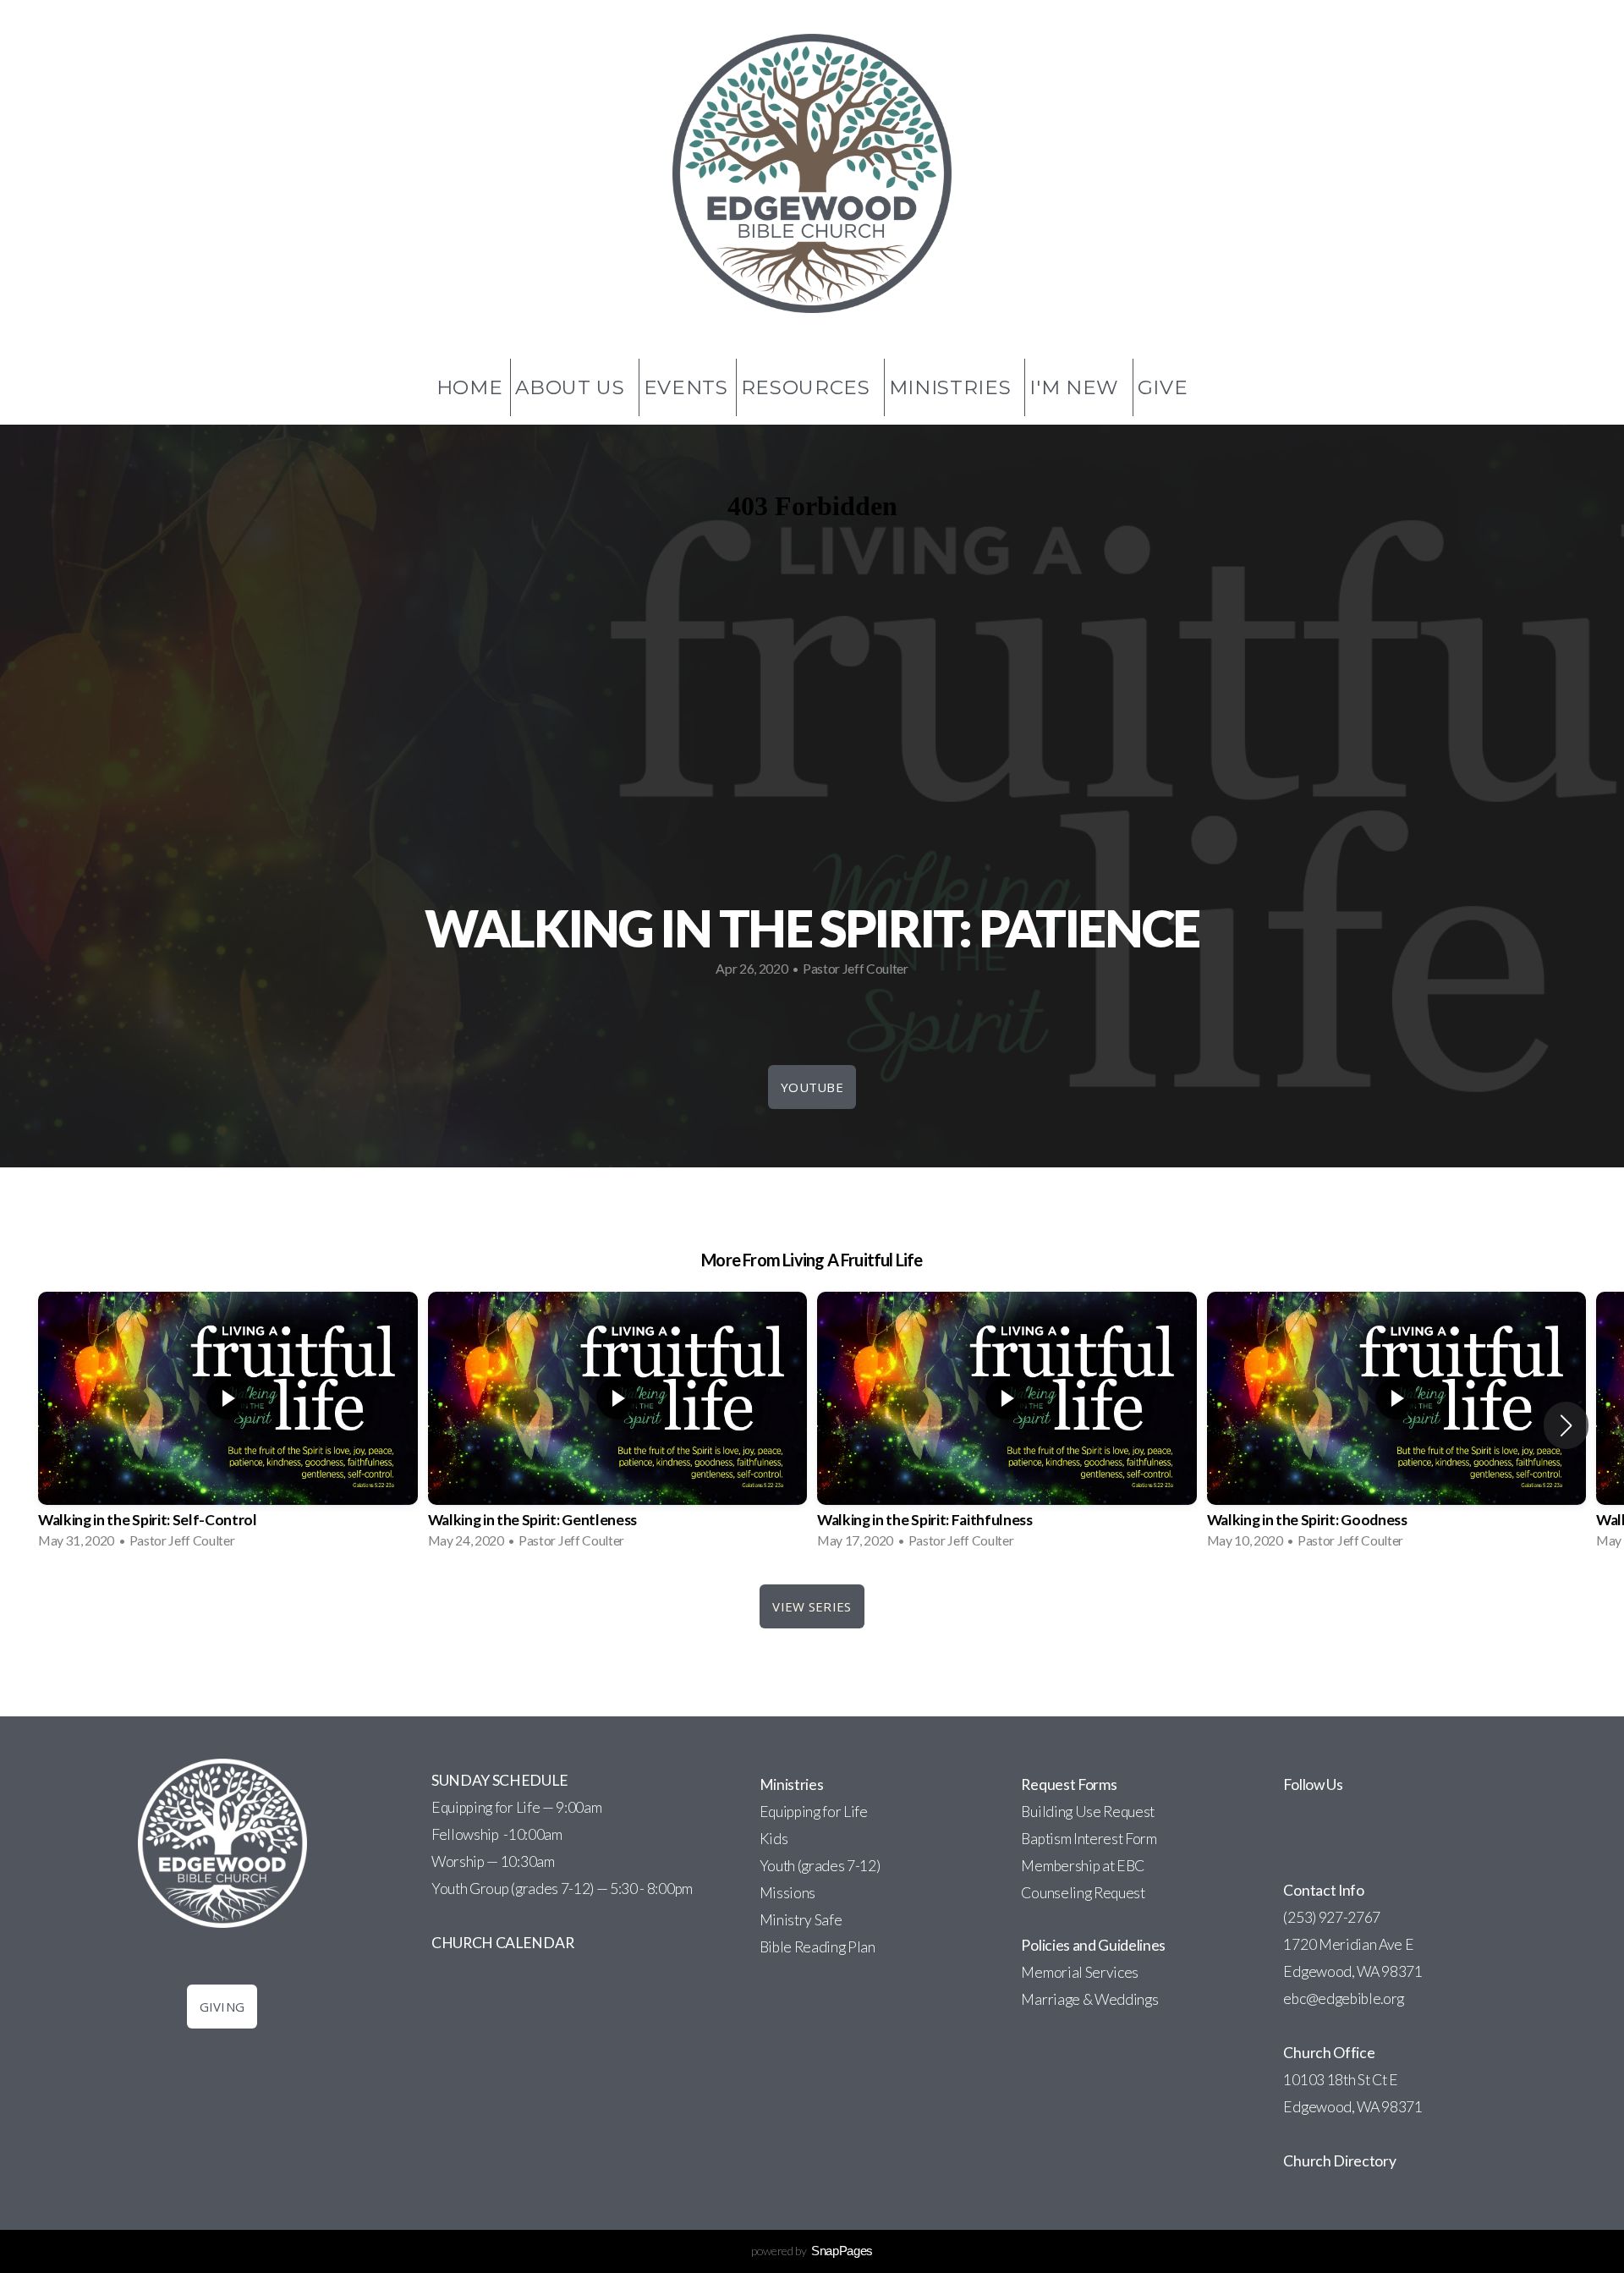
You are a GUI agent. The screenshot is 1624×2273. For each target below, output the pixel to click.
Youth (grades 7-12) (820, 1866)
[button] (1566, 1425)
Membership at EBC (1083, 1866)
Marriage (1050, 1999)
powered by (812, 2251)
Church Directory (1339, 2161)
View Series (812, 1606)
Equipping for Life (814, 1812)
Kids (774, 1839)
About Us (573, 387)
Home (470, 387)
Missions (787, 1893)
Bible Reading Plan (817, 1947)
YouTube (812, 1087)
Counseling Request (1083, 1893)
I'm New (1077, 387)
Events (686, 387)
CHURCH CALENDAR (502, 1943)
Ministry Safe (801, 1920)
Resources (809, 387)
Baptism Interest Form (1089, 1839)
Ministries (953, 387)
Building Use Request (1088, 1812)
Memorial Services (1080, 1972)
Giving (222, 2007)
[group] (228, 1425)
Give (1163, 387)
